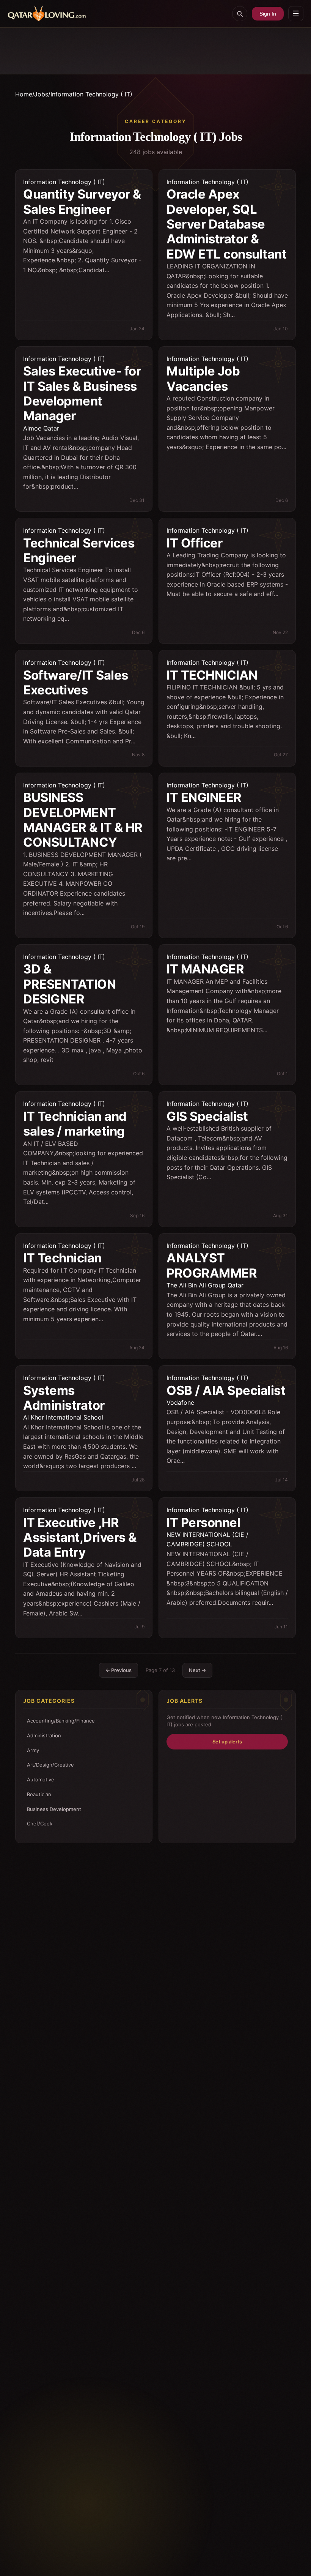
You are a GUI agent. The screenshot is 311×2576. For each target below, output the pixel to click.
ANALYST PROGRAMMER (212, 1265)
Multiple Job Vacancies (203, 378)
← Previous (119, 1670)
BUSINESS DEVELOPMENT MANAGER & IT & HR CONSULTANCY (83, 820)
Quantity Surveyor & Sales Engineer (82, 201)
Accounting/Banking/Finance (61, 1721)
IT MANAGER (205, 969)
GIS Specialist (207, 1116)
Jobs (41, 94)
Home (24, 94)
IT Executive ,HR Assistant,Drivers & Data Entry (80, 1537)
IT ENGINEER (204, 797)
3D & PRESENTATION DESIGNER (69, 984)
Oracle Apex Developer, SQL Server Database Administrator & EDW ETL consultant (226, 224)
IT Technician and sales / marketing (75, 1124)
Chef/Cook (40, 1824)
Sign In (268, 14)
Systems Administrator (64, 1398)
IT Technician (62, 1258)
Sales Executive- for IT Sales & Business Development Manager (82, 393)
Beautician (39, 1794)
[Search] (240, 14)
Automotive (41, 1779)
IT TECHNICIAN (212, 675)
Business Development (54, 1809)
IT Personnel (203, 1522)
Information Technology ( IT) (64, 182)
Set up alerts (227, 1742)
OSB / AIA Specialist (226, 1390)
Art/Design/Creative (50, 1765)
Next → (197, 1670)
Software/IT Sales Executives (76, 682)
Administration (44, 1735)
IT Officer (194, 543)
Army (33, 1750)
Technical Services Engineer (79, 550)
